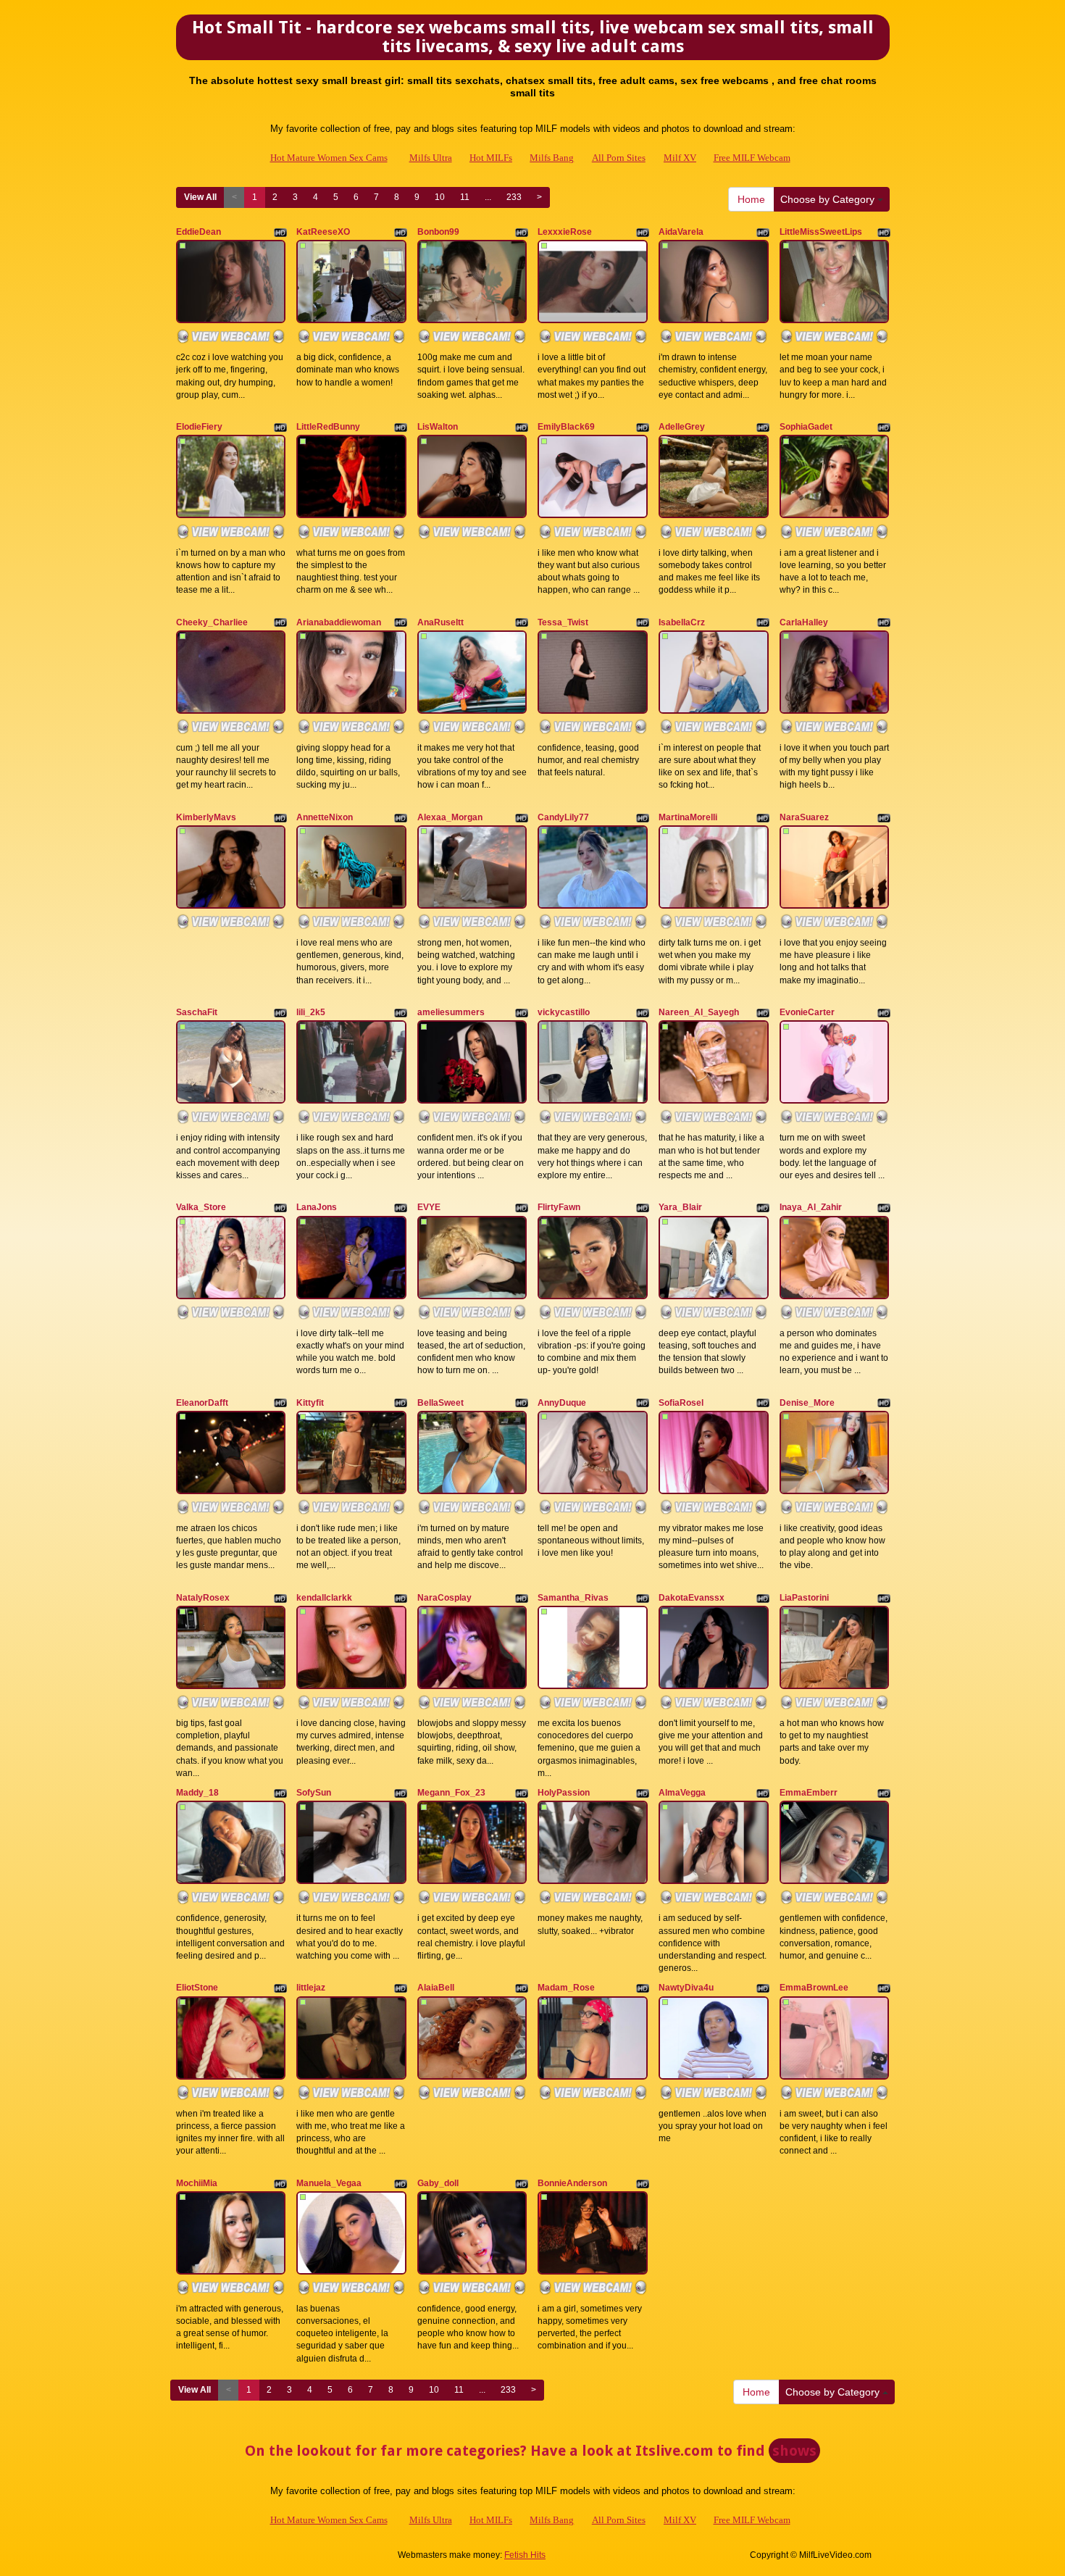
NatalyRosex (203, 1598)
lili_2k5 (311, 1012)
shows (794, 2451)
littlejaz (311, 1988)
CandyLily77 (563, 817)
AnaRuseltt (440, 622)
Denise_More (807, 1403)
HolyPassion (564, 1793)
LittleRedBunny (328, 427)
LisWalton (438, 427)
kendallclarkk (324, 1598)
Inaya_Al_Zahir (811, 1207)
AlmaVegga (682, 1793)
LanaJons (317, 1207)
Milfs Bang (552, 158)
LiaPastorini (804, 1598)
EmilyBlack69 (566, 427)
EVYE (429, 1207)
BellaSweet (440, 1403)
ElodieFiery (199, 427)
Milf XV (680, 158)
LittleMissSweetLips (821, 232)
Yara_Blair (680, 1207)
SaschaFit (197, 1012)
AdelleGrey (682, 427)
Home (751, 199)
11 (465, 197)
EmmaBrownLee (814, 1988)
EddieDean (199, 232)
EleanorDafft (202, 1403)
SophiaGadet (806, 427)
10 (440, 197)
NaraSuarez (804, 817)
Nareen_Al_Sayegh (699, 1012)
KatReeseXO (323, 232)
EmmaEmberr (809, 1793)
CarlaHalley (804, 622)
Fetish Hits (525, 2555)
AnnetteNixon (325, 817)
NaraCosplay (444, 1598)
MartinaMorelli (688, 817)
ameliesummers (451, 1012)
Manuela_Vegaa (329, 2183)
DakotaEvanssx (692, 1598)
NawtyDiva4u (686, 1988)
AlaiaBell (436, 1988)
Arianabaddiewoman (339, 622)
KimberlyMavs (206, 817)
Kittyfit (310, 1403)
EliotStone (197, 1988)
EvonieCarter (807, 1012)
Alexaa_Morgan (450, 817)
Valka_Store (201, 1207)
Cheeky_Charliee (212, 622)
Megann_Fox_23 (451, 1793)
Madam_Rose (566, 1988)
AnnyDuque (562, 1403)
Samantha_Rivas (573, 1598)
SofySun (314, 1793)
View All (200, 197)
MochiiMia (197, 2183)
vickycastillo (564, 1012)
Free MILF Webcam (752, 158)
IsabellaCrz (682, 622)
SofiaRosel (681, 1403)
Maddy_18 (197, 1793)
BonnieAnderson (572, 2183)
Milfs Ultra (431, 158)
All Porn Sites (619, 158)
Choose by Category (829, 199)
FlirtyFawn (559, 1207)
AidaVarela (681, 232)
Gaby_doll (438, 2183)
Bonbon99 (438, 232)
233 (514, 197)
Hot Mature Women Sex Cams (329, 158)
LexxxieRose (565, 232)
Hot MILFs (491, 158)
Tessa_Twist (563, 622)
